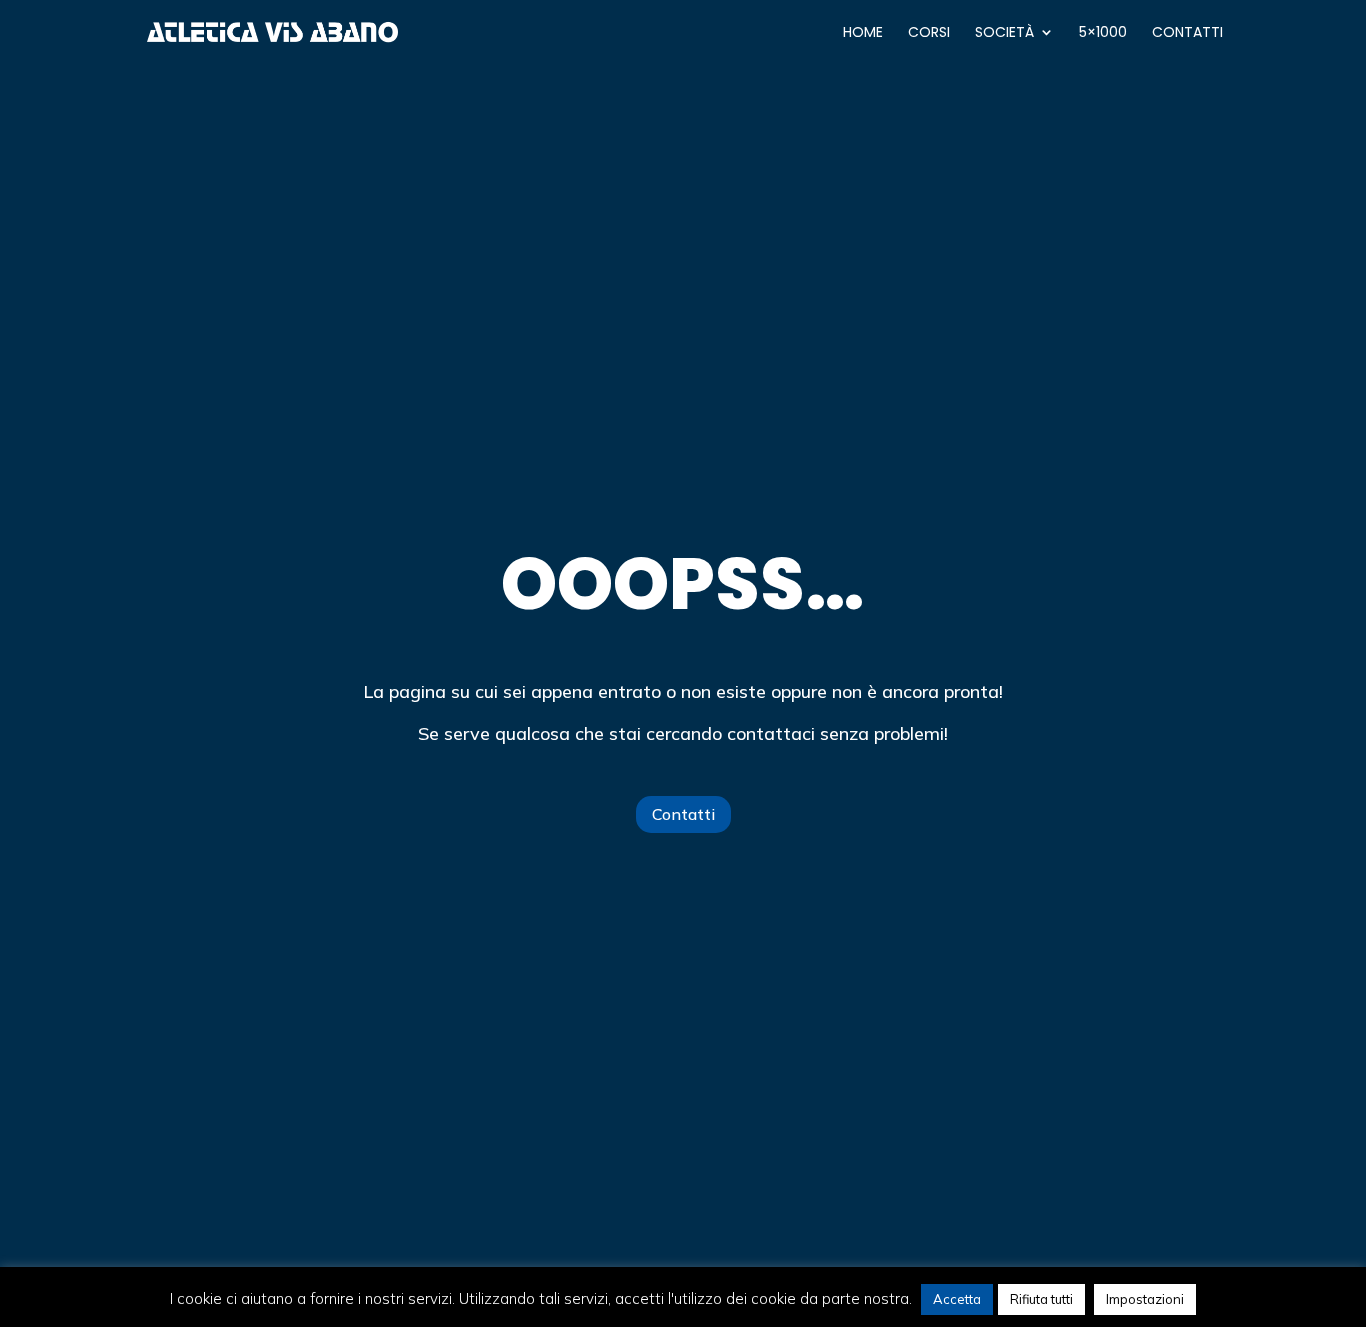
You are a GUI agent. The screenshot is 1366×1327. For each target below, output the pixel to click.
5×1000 (1103, 33)
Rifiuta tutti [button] (1041, 1299)
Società (1004, 33)
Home (863, 33)
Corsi (929, 33)
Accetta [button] (957, 1299)
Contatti (1187, 33)
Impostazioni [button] (1145, 1299)
